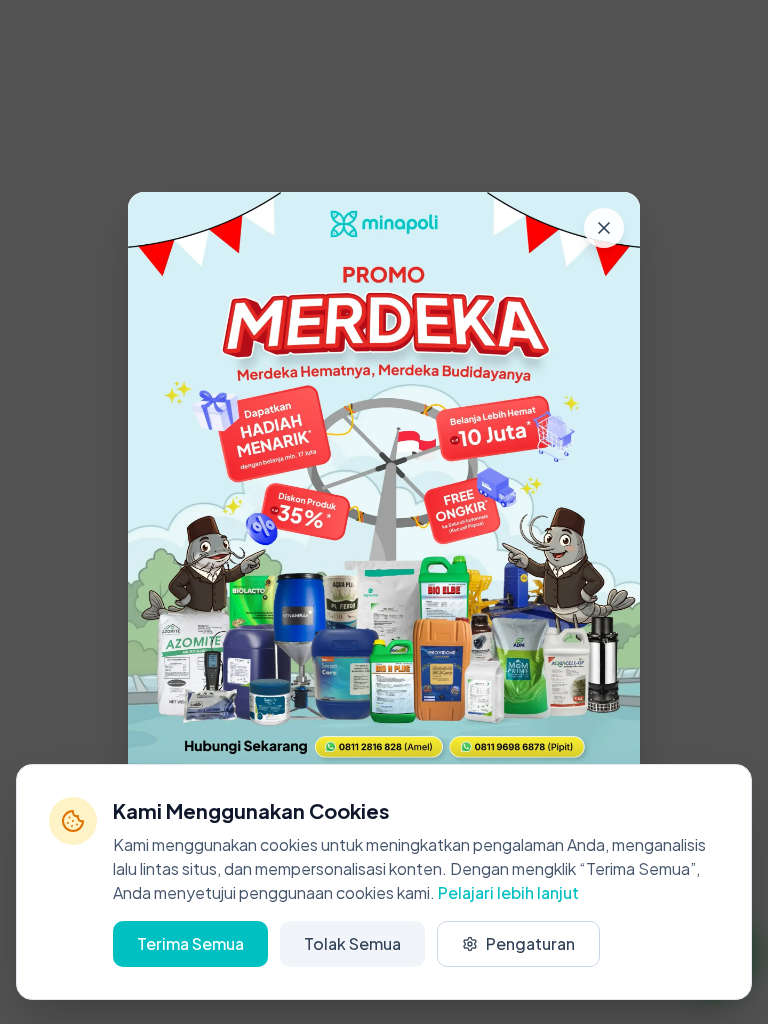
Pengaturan (530, 943)
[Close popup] (604, 228)
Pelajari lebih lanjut (508, 892)
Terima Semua (190, 943)
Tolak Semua (352, 943)
